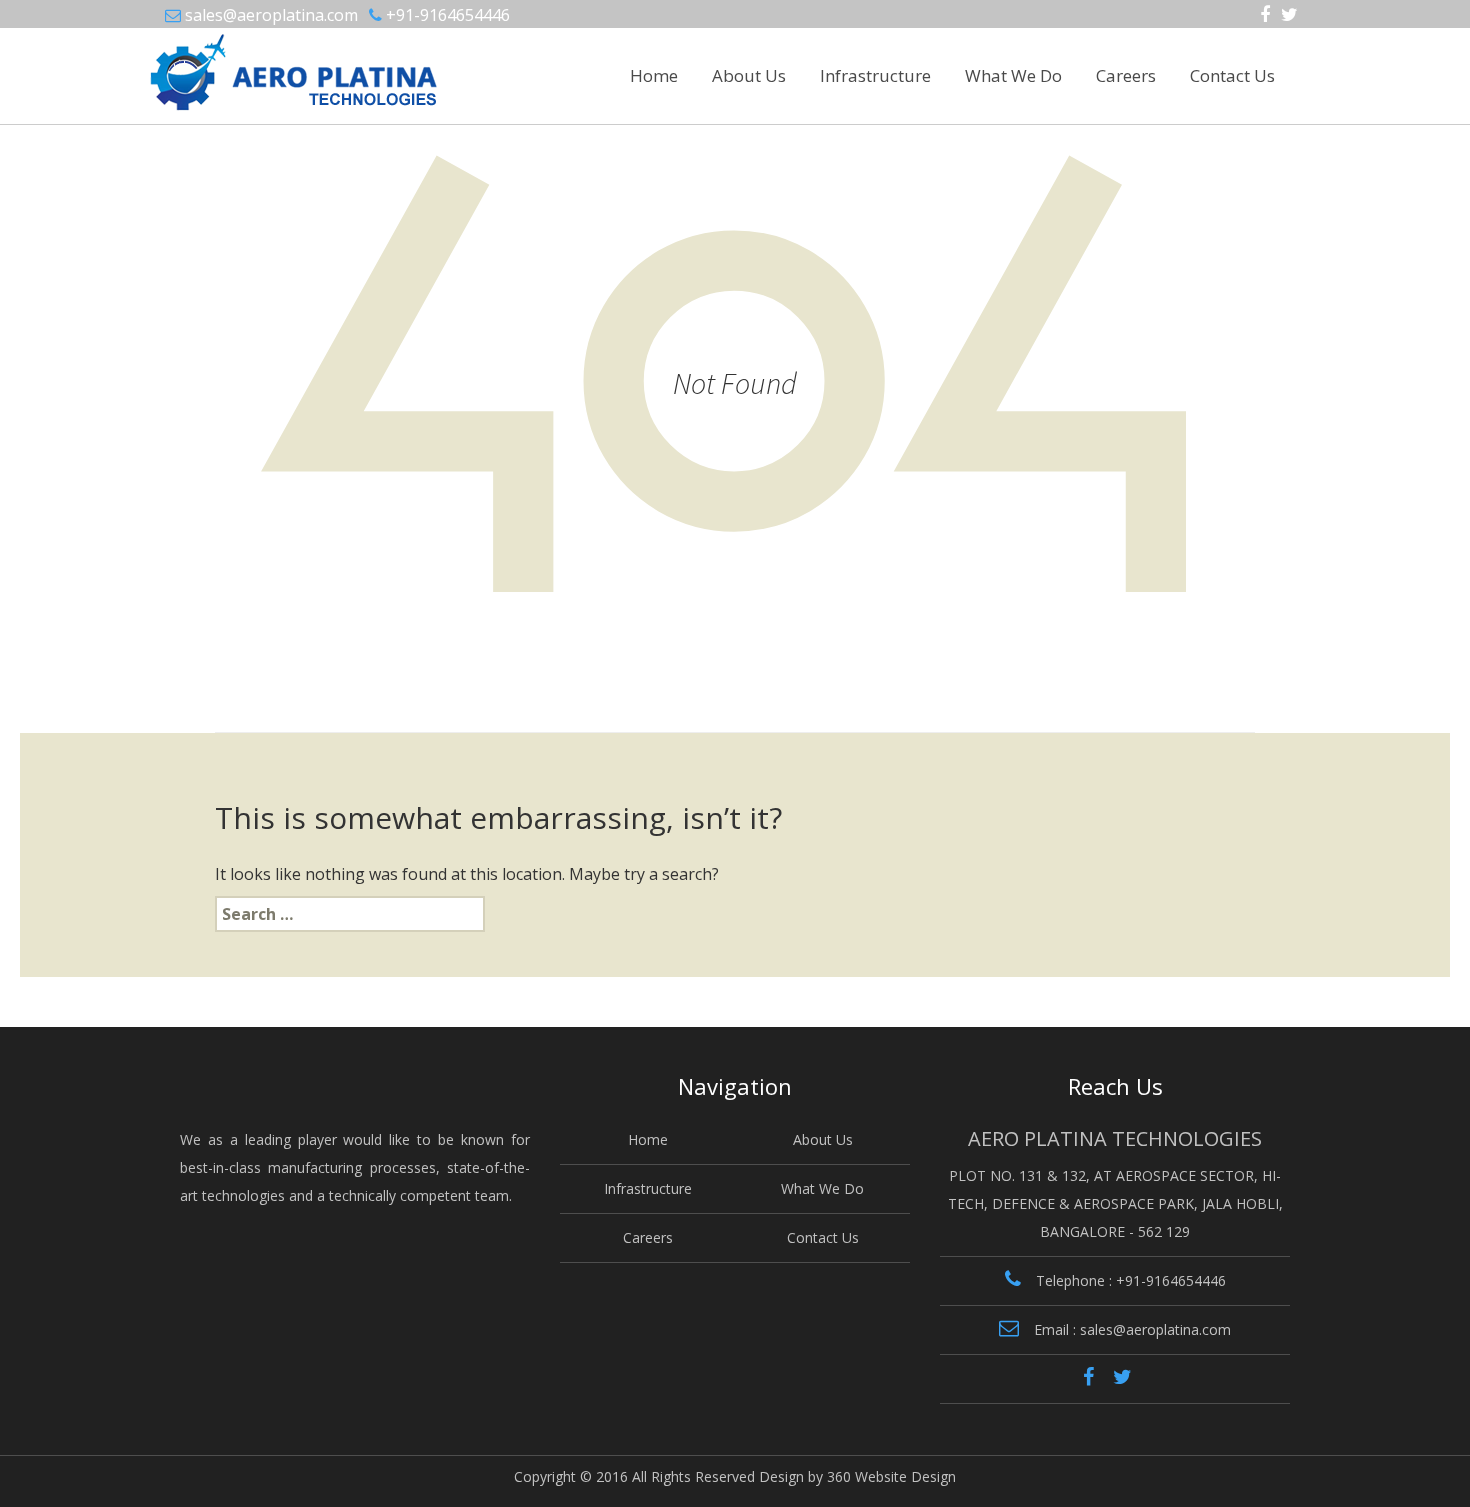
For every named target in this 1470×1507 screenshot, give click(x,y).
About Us (749, 75)
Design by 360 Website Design (857, 1476)
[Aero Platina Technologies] (241, 64)
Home (654, 75)
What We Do (1013, 75)
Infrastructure (875, 75)
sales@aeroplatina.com (271, 15)
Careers (1126, 75)
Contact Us (1232, 75)
